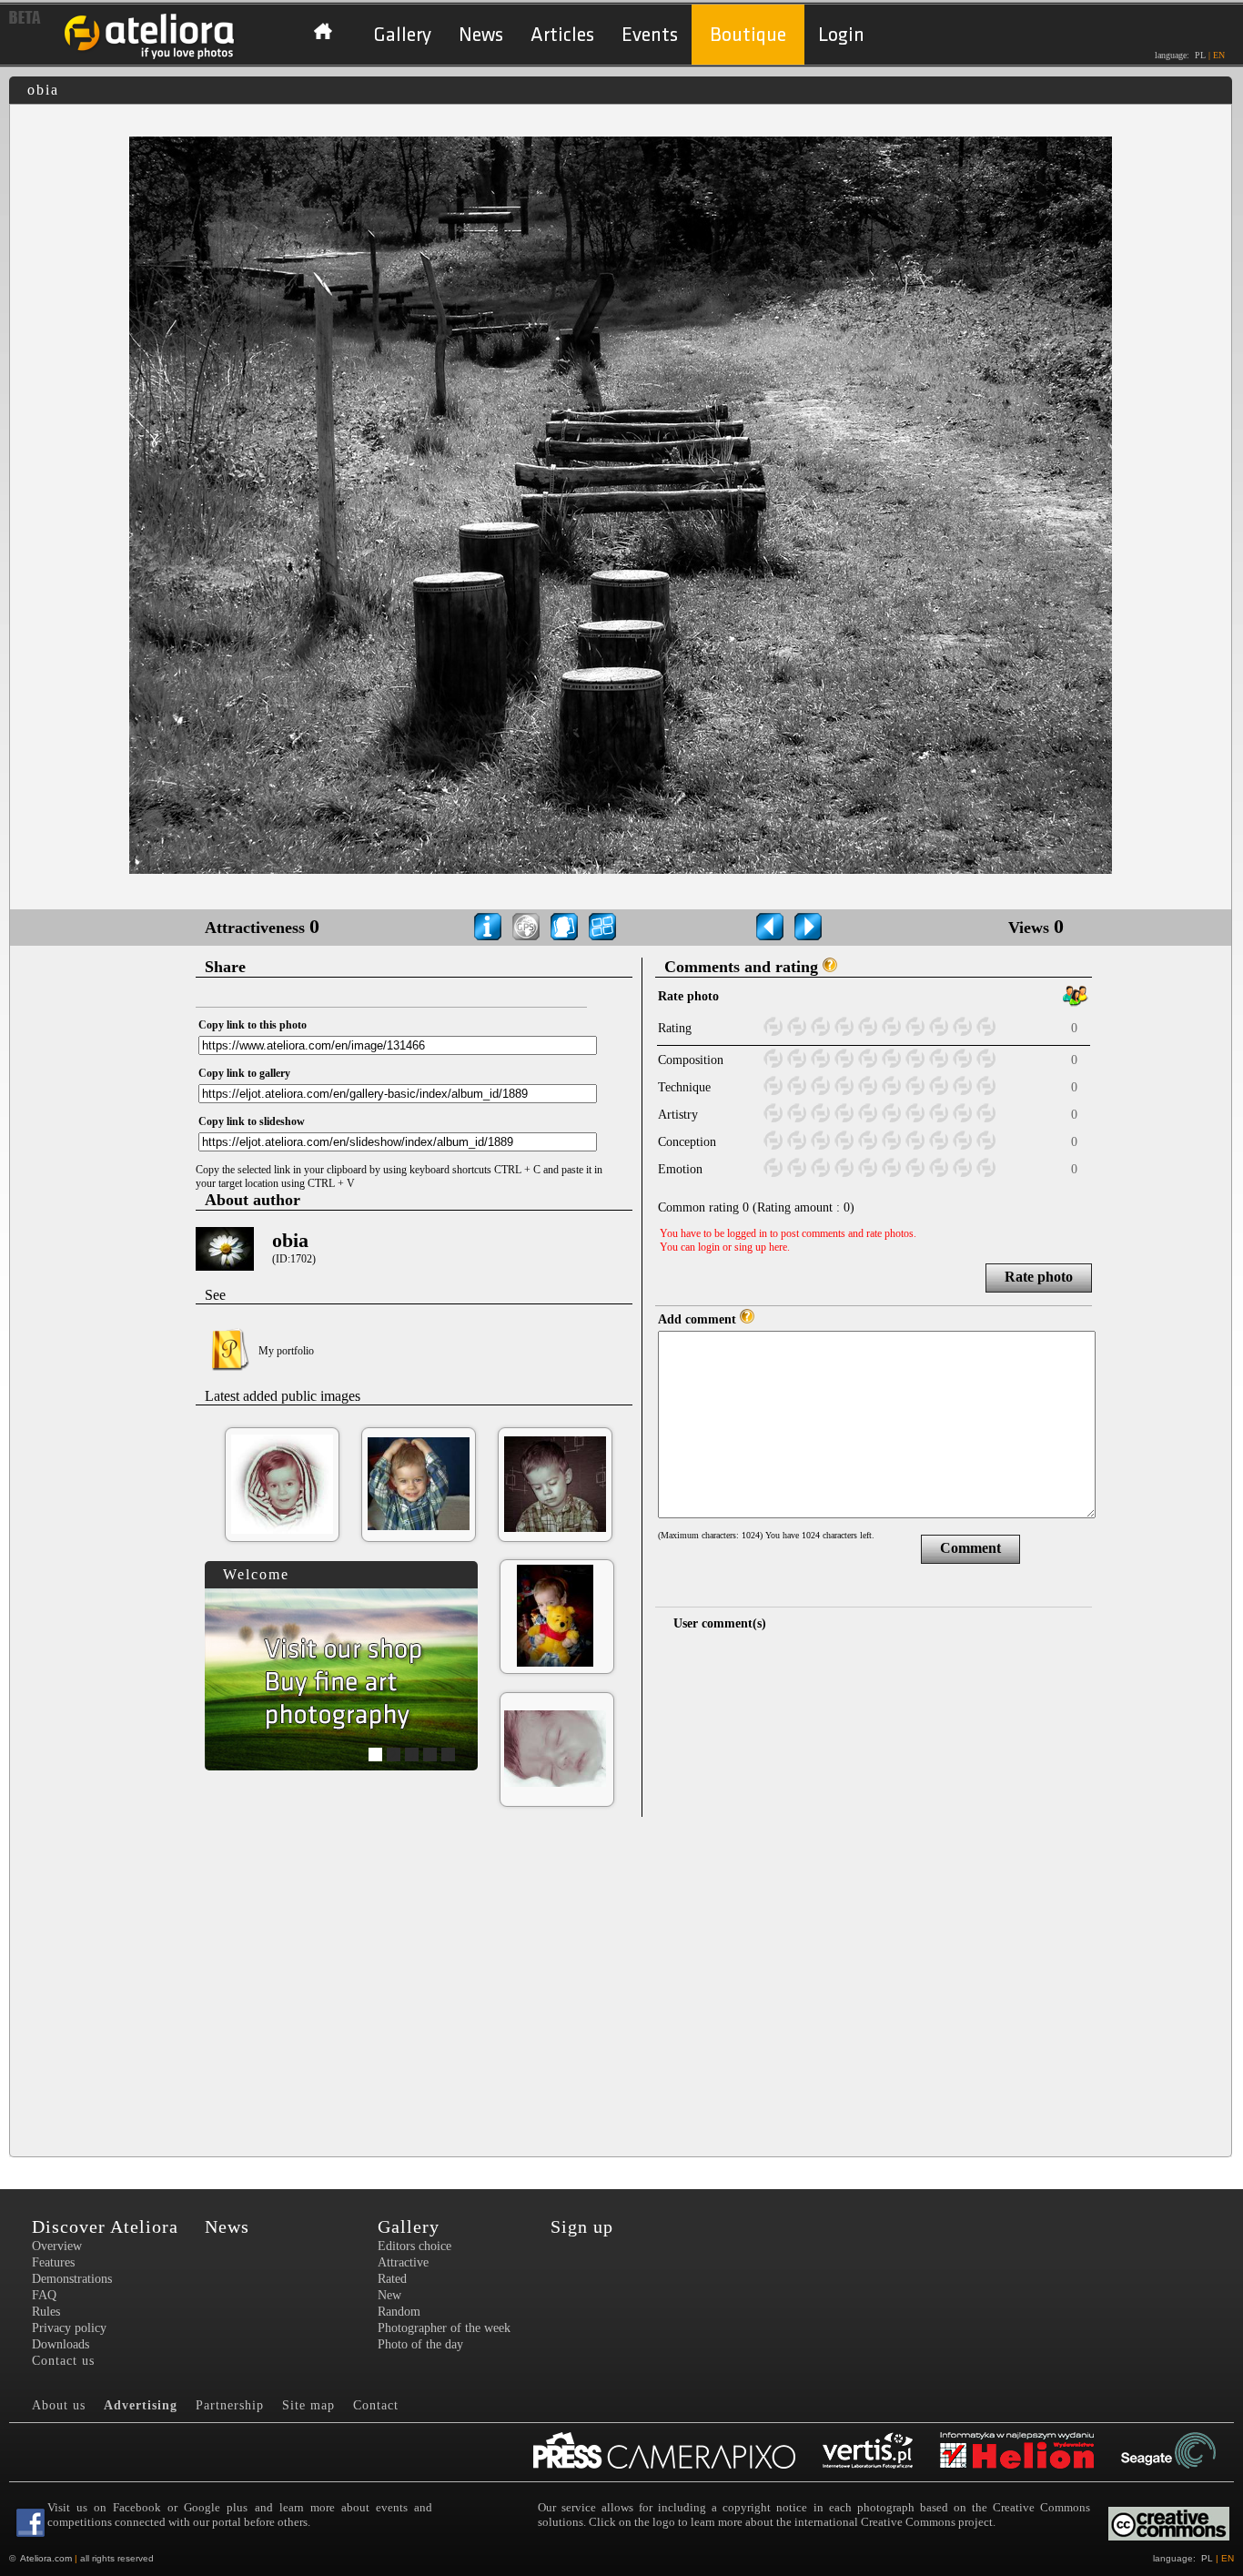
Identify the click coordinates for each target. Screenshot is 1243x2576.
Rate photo (1039, 1277)
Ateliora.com (46, 2558)
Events (650, 35)
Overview (57, 2246)
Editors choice (414, 2246)
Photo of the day (420, 2344)
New (389, 2295)
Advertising (141, 2405)
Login (841, 35)
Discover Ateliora (105, 2226)
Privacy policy (69, 2328)
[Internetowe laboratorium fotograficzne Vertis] (881, 2452)
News (481, 35)
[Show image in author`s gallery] (564, 927)
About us (59, 2405)
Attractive (403, 2262)
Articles (562, 35)
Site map (308, 2405)
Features (53, 2262)
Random (399, 2312)
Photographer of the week (444, 2328)
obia (290, 1240)
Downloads (61, 2344)
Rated (392, 2279)
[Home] (150, 57)
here (778, 1247)
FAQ (44, 2295)
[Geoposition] (526, 927)
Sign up (582, 2226)
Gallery (402, 35)
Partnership (230, 2405)
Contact (376, 2405)
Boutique (748, 35)
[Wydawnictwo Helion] (1031, 2452)
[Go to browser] (602, 927)
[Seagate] (1182, 2452)
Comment (970, 1548)
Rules (46, 2312)
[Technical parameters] (488, 927)
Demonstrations (72, 2279)
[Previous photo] (770, 927)
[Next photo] (808, 927)
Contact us (63, 2361)
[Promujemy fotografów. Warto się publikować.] (678, 2452)
